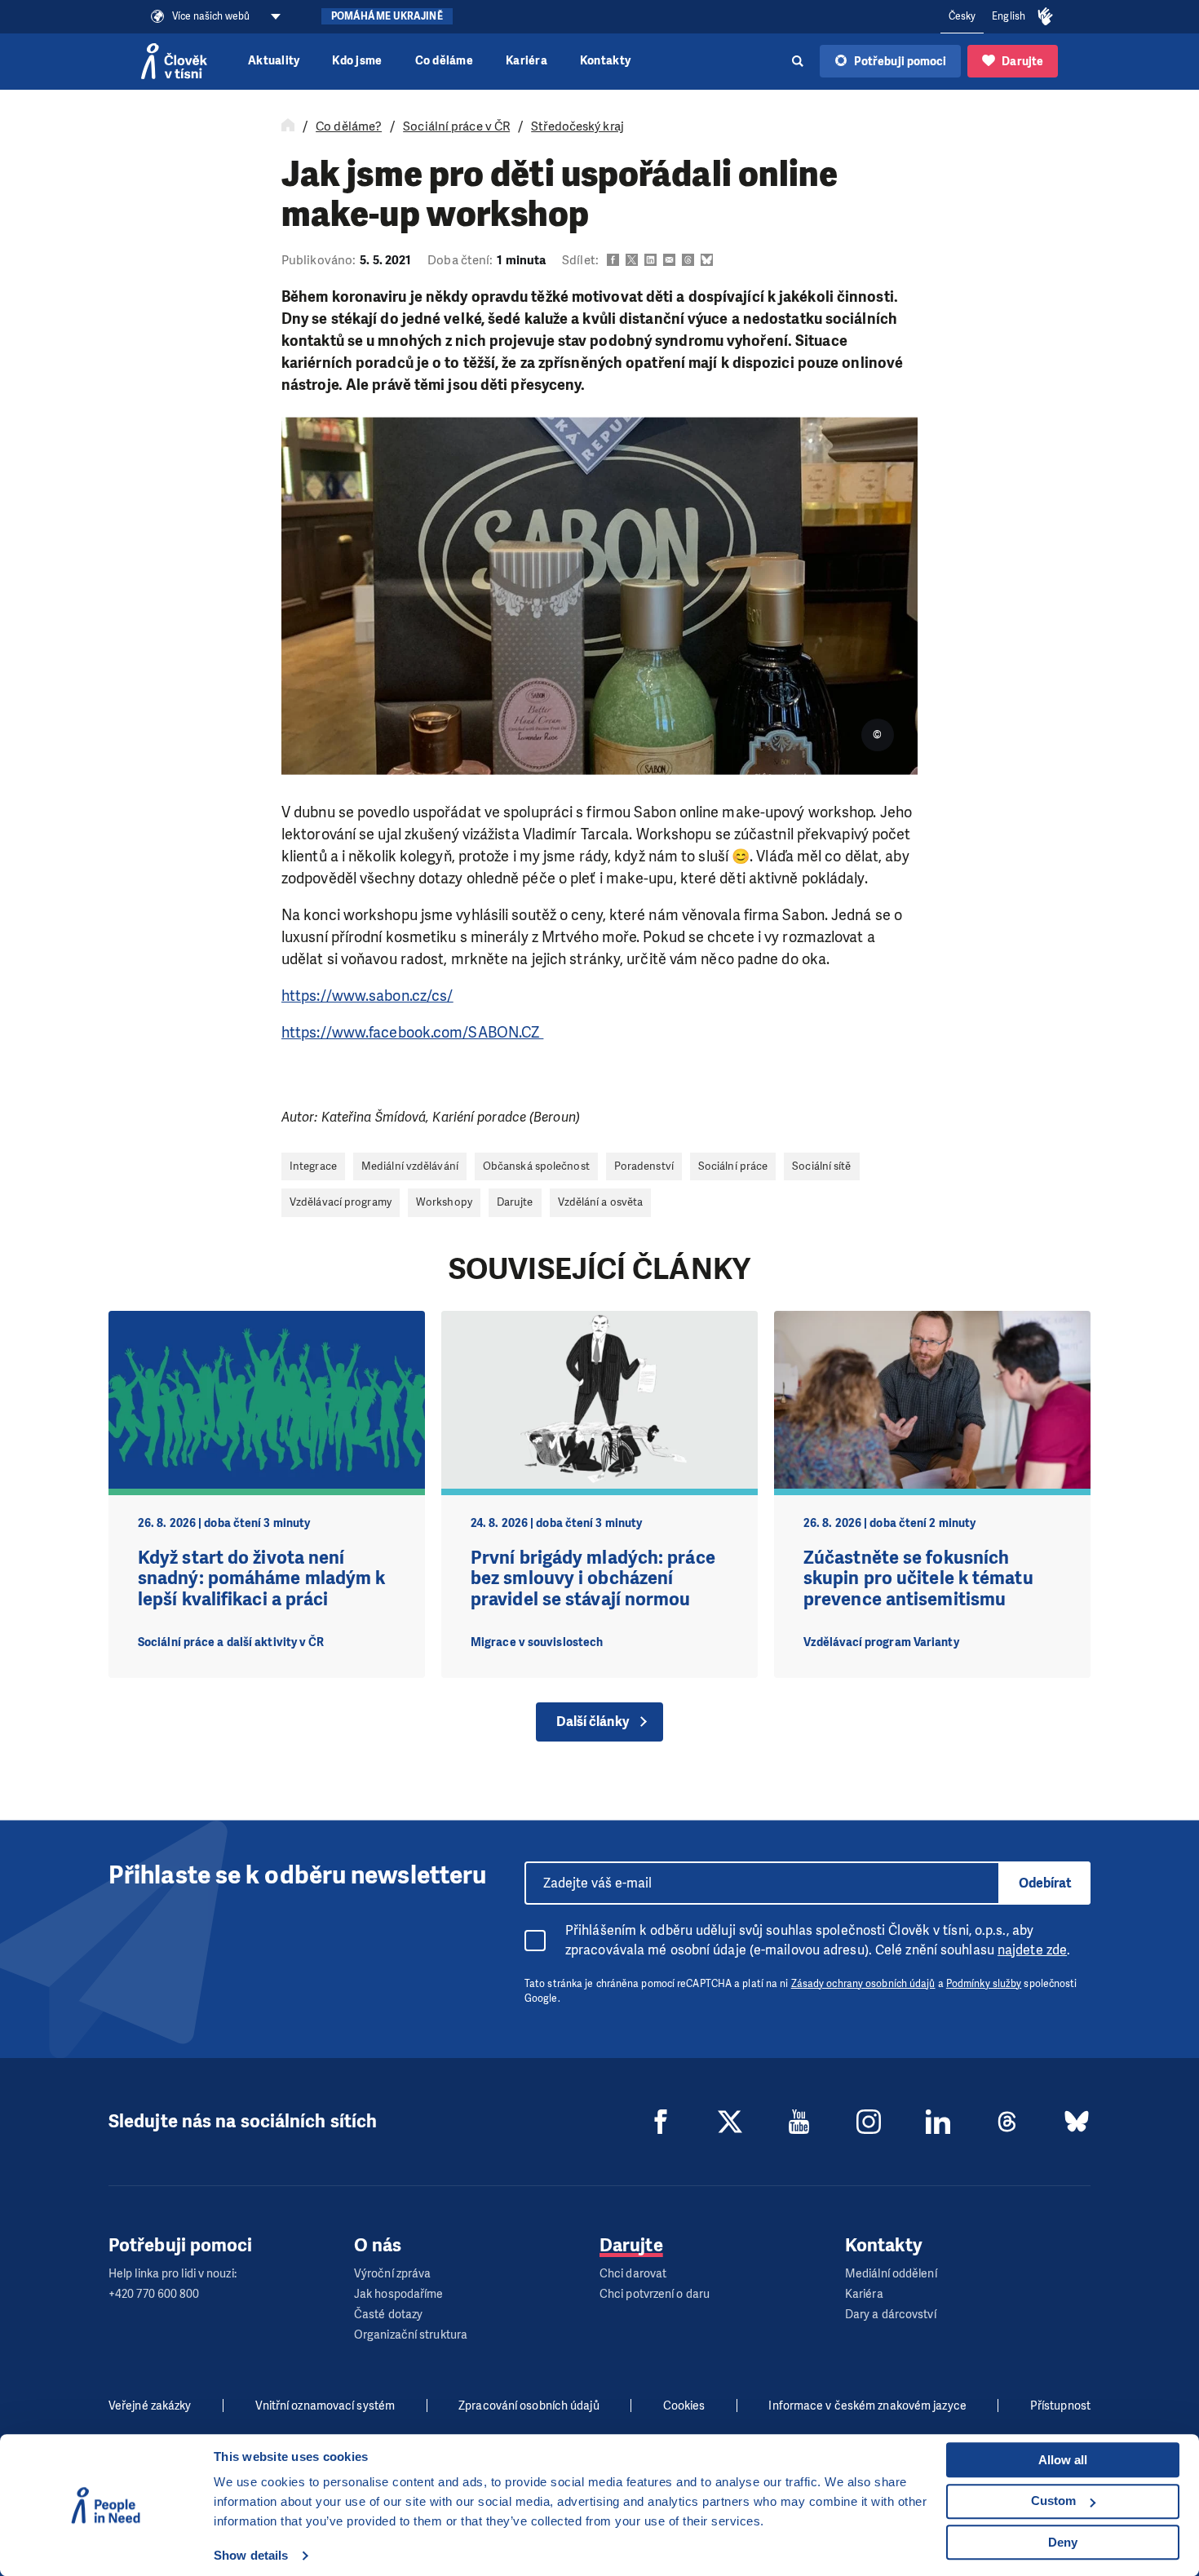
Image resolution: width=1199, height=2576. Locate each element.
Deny (1063, 2542)
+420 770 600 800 (154, 2294)
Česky (962, 16)
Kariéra (526, 61)
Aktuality (274, 61)
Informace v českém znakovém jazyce (867, 2406)
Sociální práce (733, 1166)
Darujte (515, 1202)
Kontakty (605, 61)
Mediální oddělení (891, 2274)
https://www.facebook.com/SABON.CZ (412, 1033)
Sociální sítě (821, 1166)
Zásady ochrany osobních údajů (863, 1984)
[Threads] (1007, 2122)
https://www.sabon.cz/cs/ (367, 996)
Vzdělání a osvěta (601, 1202)
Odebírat (1045, 1883)
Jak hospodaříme (399, 2294)
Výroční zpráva (392, 2274)
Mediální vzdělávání (410, 1166)
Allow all (1063, 2460)
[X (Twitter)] (730, 2122)
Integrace (313, 1166)
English (1009, 16)
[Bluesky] (1077, 2122)
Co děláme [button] (444, 61)
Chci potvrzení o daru (655, 2294)
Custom (1053, 2501)
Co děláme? (349, 126)
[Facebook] (661, 2122)
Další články (593, 1722)
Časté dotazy (388, 2315)
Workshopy (444, 1202)
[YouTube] (799, 2122)
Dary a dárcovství (891, 2315)
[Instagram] (869, 2122)
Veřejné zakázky (150, 2406)
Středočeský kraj (577, 126)
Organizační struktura (411, 2335)
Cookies (684, 2406)
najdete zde (1032, 1950)
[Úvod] (288, 126)
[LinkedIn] (938, 2122)
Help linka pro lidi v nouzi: (173, 2274)
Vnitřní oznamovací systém (325, 2406)
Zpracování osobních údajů (529, 2406)
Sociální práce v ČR (456, 126)
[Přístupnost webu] (1046, 17)
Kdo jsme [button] (357, 61)
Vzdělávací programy (341, 1202)
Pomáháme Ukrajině (387, 16)
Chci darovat (633, 2274)
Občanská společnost (536, 1166)
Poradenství (644, 1166)
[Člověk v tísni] (174, 61)
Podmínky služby (984, 1984)
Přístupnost (1060, 2406)
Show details (251, 2555)
